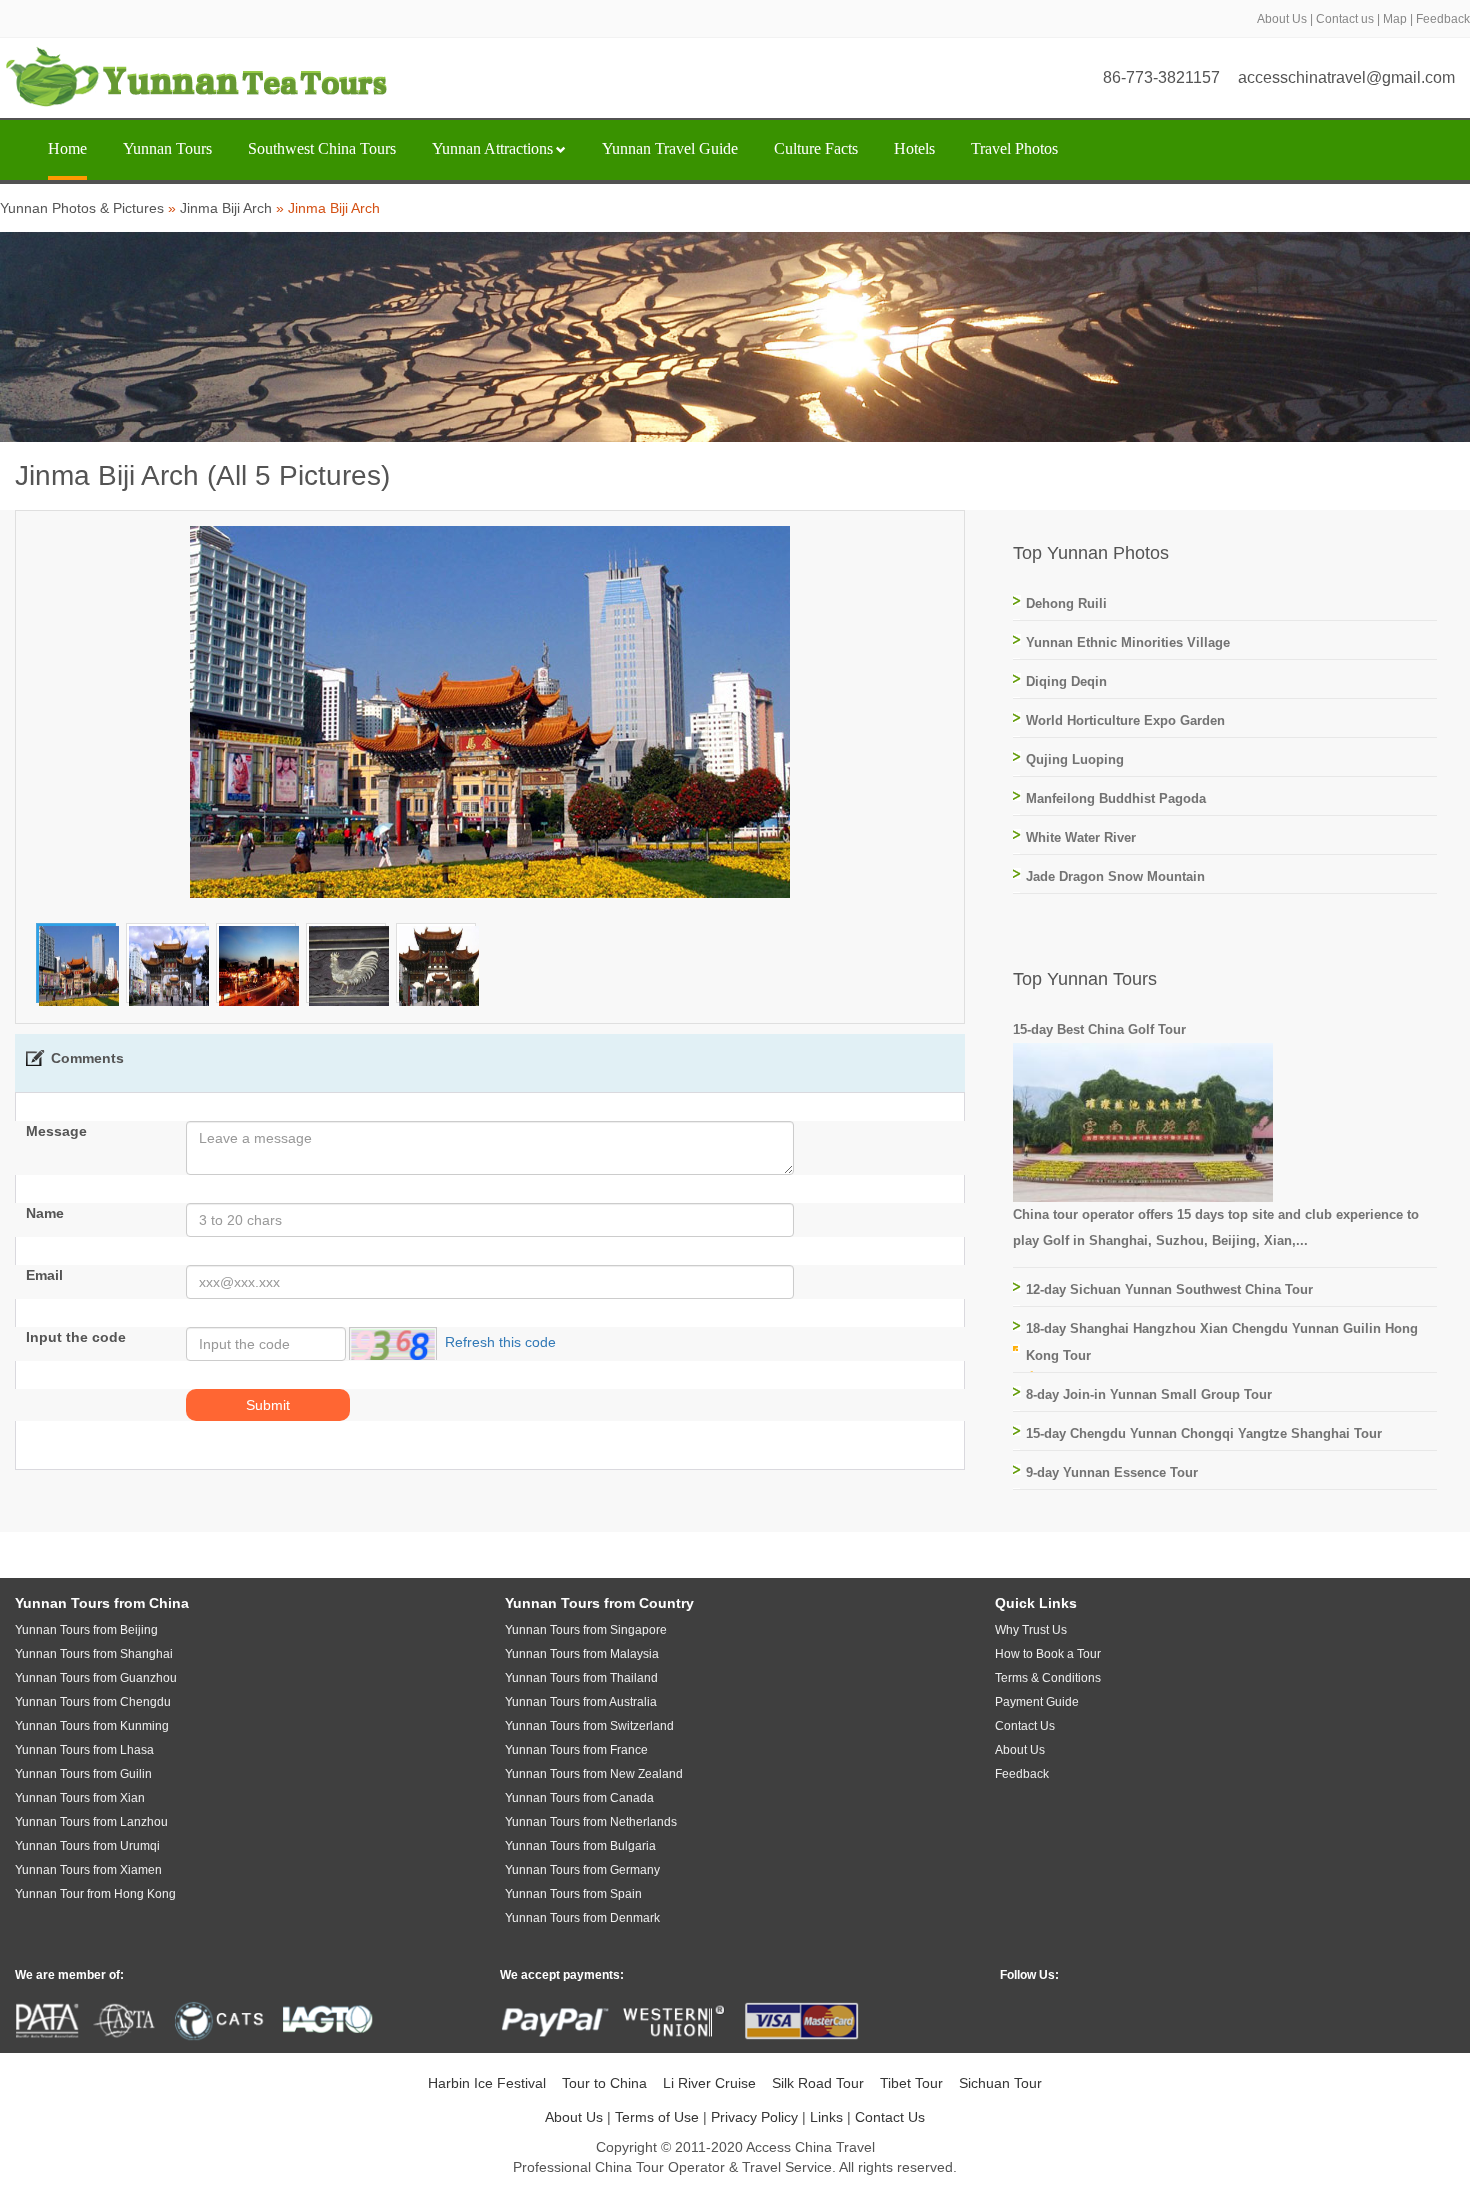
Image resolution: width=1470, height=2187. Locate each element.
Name (45, 1213)
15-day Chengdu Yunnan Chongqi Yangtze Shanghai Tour (1204, 1433)
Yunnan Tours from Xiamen (88, 1870)
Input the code (76, 1337)
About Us (1282, 19)
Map (1395, 19)
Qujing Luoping (1075, 759)
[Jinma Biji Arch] (79, 965)
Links (826, 2117)
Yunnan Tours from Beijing (86, 1630)
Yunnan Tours (167, 148)
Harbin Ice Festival (487, 2083)
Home (67, 148)
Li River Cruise (709, 2083)
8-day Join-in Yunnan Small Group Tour (1149, 1394)
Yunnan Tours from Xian (80, 1798)
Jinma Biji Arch (226, 208)
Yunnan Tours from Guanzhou (96, 1678)
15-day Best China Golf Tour (1099, 1029)
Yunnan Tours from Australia (581, 1702)
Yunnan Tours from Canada (579, 1798)
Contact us (1345, 19)
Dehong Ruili (1066, 603)
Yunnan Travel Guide (670, 148)
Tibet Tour (911, 2083)
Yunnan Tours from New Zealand (594, 1774)
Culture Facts (816, 148)
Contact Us (890, 2117)
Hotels (914, 148)
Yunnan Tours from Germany (582, 1870)
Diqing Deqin (1066, 681)
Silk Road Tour (818, 2083)
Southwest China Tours (322, 148)
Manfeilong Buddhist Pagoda (1116, 798)
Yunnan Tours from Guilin (83, 1774)
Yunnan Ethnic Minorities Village (1128, 642)
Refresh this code (500, 1343)
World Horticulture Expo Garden (1125, 720)
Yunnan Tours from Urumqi (87, 1846)
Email (44, 1275)
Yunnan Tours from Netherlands (591, 1822)
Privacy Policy (754, 2117)
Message (56, 1131)
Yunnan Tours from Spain (573, 1894)
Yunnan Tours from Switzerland (589, 1726)
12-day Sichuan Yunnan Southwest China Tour (1169, 1289)
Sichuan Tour (1000, 2083)
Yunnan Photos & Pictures (82, 208)
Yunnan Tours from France (576, 1750)
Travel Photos (1014, 148)
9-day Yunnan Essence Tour (1112, 1472)
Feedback (1443, 19)
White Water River (1081, 837)
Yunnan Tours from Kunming (92, 1726)
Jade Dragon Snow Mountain (1115, 876)
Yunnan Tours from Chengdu (93, 1702)
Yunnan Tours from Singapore (586, 1630)
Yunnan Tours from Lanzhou (91, 1822)
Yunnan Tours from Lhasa (84, 1750)
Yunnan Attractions (492, 148)
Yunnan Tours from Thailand (581, 1678)
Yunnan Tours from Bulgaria (580, 1846)
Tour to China (604, 2083)
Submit (268, 1405)
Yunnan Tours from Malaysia (582, 1654)
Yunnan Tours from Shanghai (94, 1654)
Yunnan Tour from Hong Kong (95, 1894)
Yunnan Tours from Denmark (582, 1918)
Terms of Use (657, 2117)
